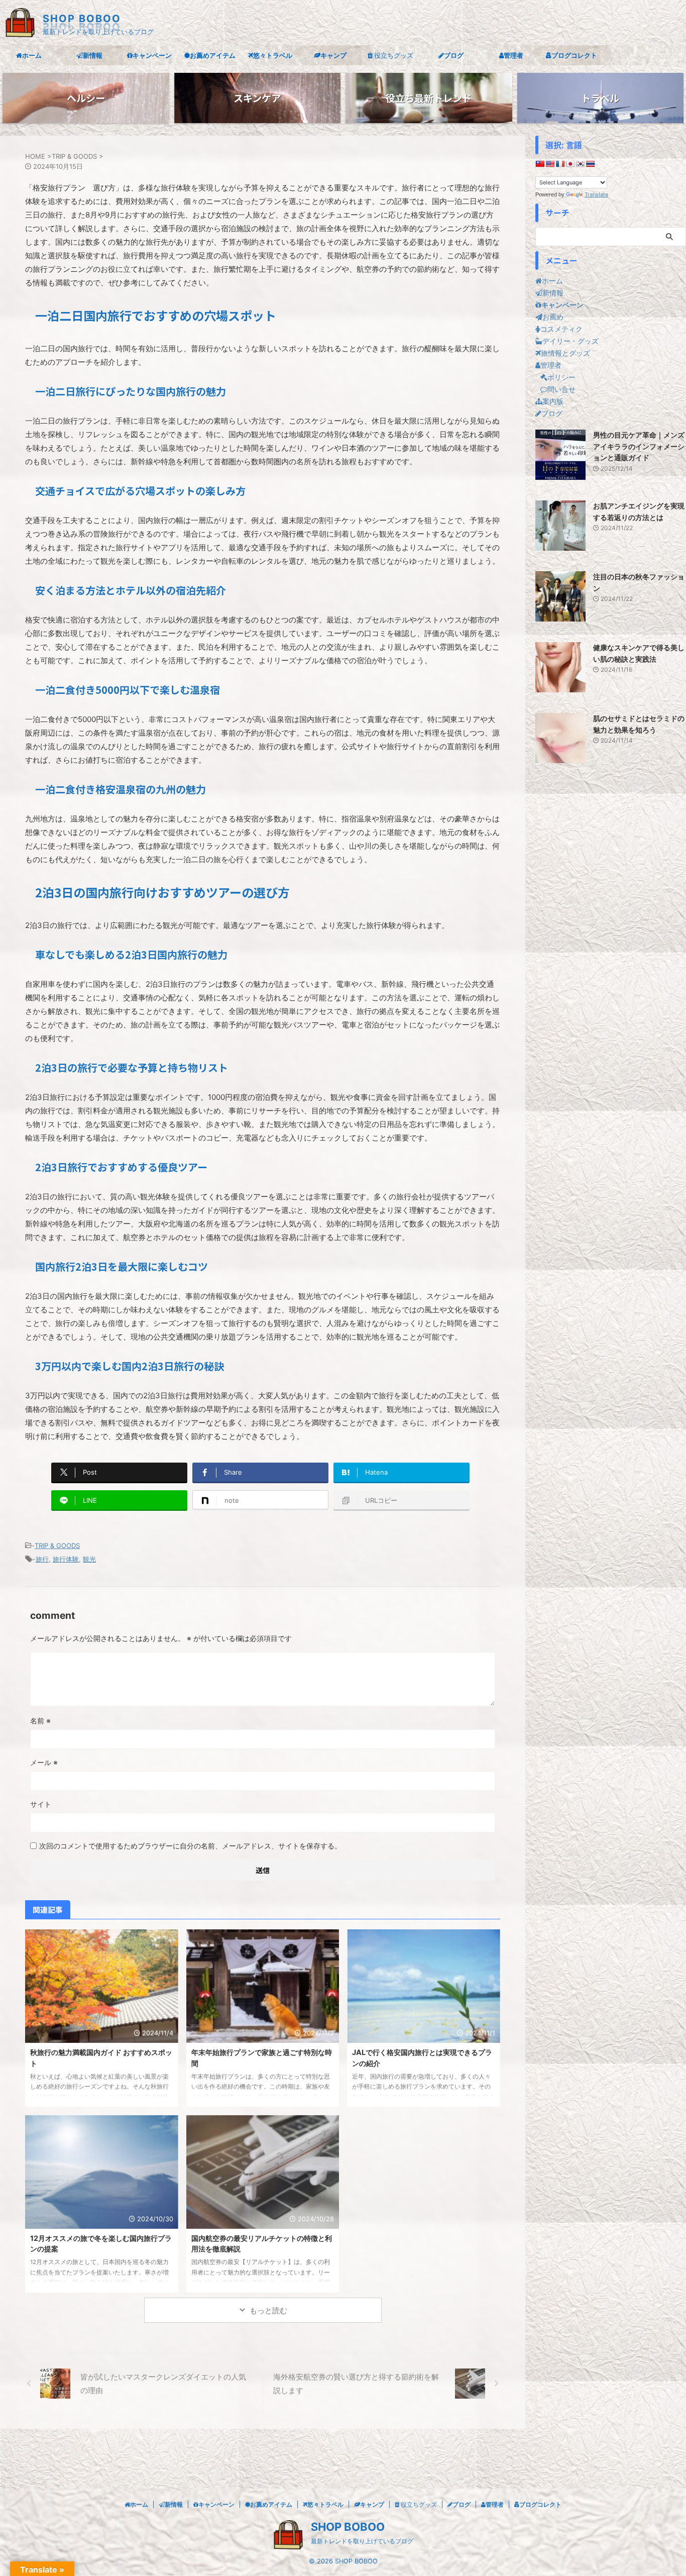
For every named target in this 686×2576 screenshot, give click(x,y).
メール (44, 1762)
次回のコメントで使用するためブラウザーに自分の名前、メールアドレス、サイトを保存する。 (190, 1846)
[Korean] (580, 164)
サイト (41, 1804)
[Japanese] (570, 164)
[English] (550, 164)
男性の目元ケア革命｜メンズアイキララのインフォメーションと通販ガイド (639, 446)
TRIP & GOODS (57, 1545)
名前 (40, 1721)
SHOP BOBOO (82, 19)
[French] (560, 164)
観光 (89, 1559)
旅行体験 (66, 1559)
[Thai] (590, 164)
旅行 (42, 1559)
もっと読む (268, 2310)
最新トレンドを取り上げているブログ (362, 2541)
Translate (596, 194)
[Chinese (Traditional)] (540, 164)
